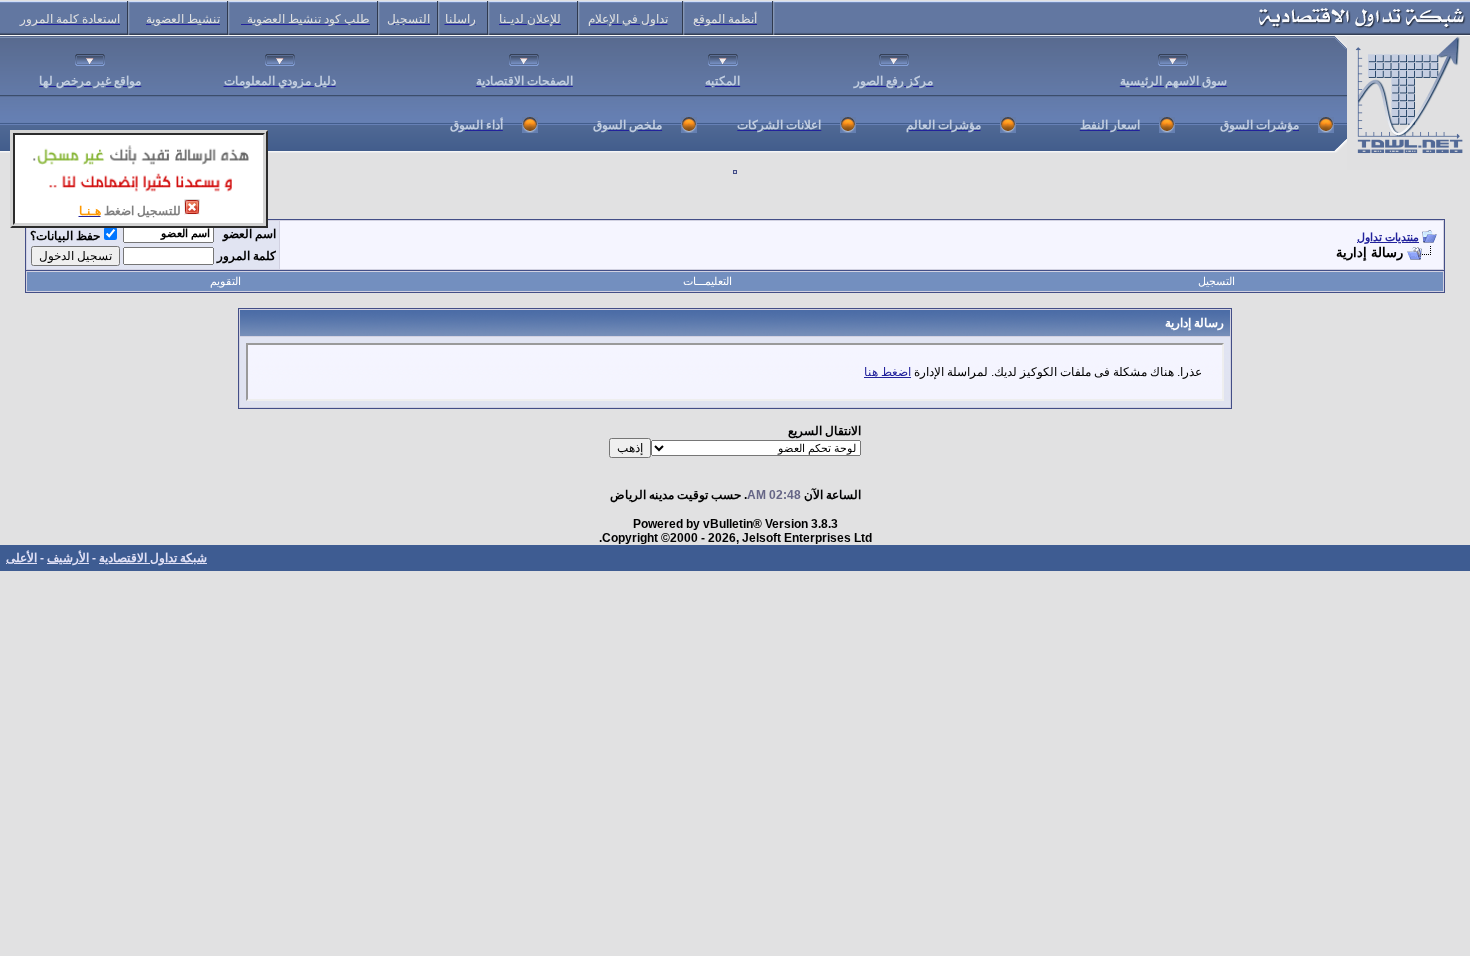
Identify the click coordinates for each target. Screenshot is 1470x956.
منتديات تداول (1388, 237)
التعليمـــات (707, 281)
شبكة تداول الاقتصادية (153, 558)
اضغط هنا (887, 372)
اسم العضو (249, 234)
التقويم (225, 281)
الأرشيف (68, 558)
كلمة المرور (246, 256)
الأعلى (21, 558)
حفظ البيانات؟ (65, 236)
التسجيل (1216, 281)
